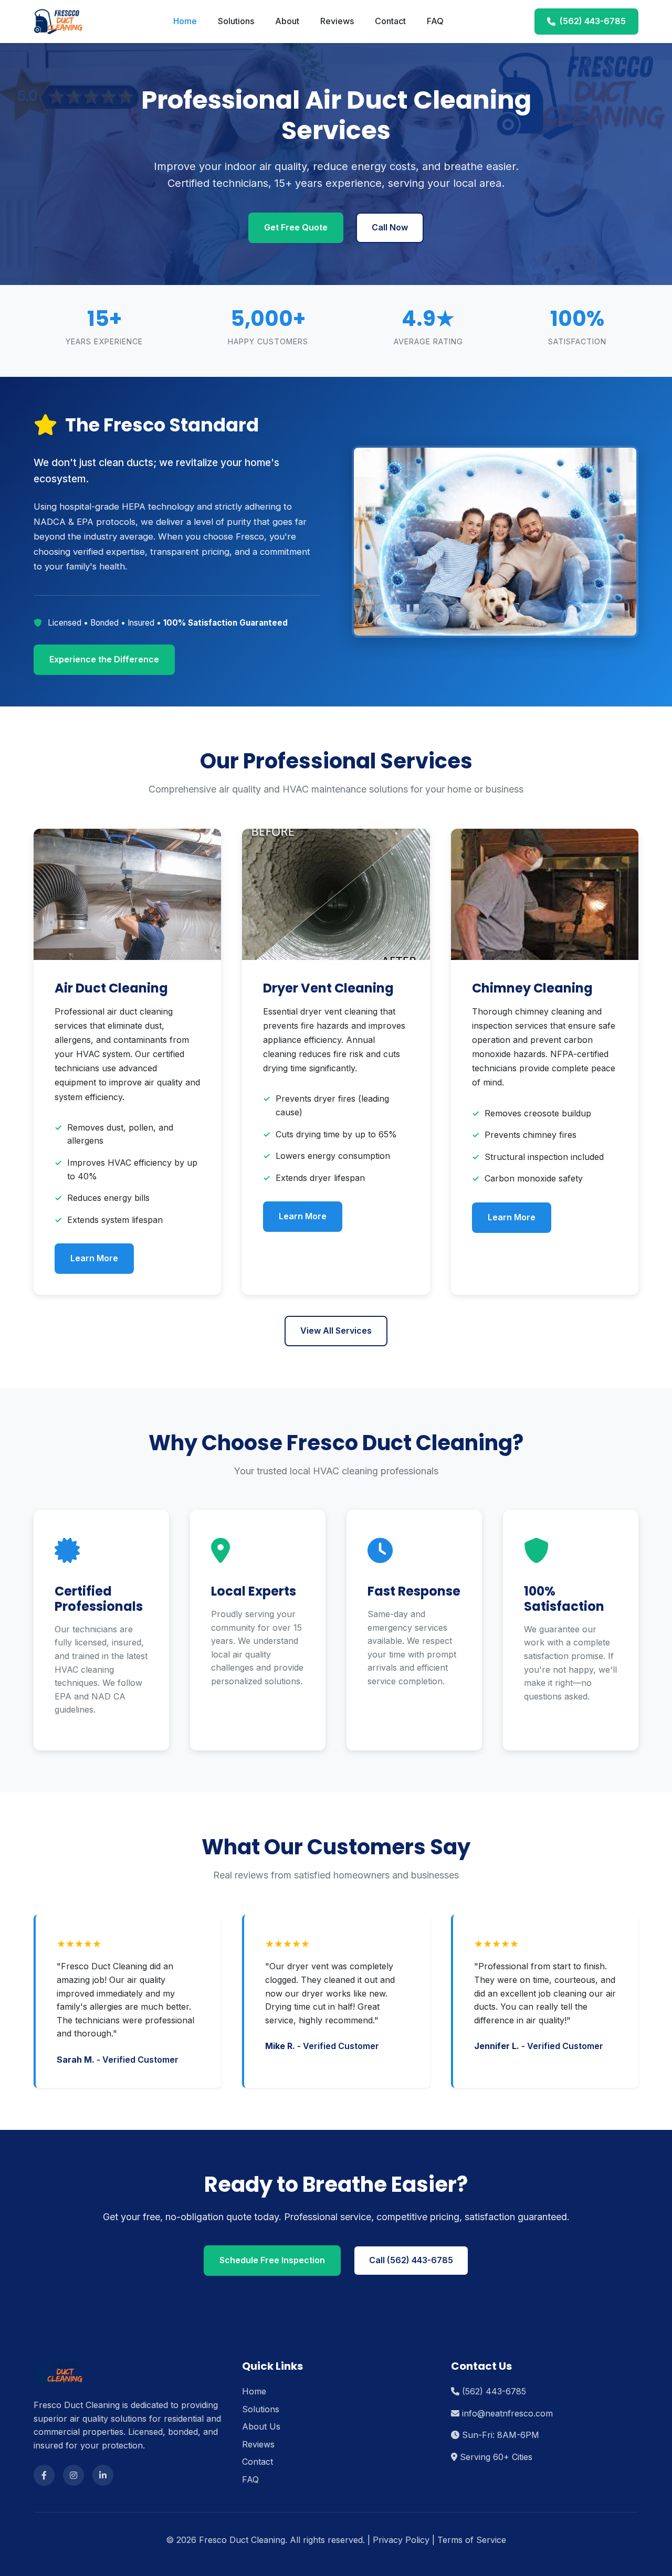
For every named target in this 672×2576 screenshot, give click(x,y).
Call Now (390, 227)
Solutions (236, 21)
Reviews (337, 21)
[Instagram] (73, 2475)
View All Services (336, 1331)
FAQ (435, 21)
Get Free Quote (296, 227)
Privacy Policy (401, 2540)
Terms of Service (472, 2540)
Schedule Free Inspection (272, 2260)
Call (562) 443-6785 (411, 2260)
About (287, 21)
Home (185, 21)
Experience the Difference (104, 659)
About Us (261, 2426)
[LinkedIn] (103, 2475)
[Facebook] (44, 2475)
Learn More (94, 1258)
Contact (390, 21)
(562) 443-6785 (593, 21)
